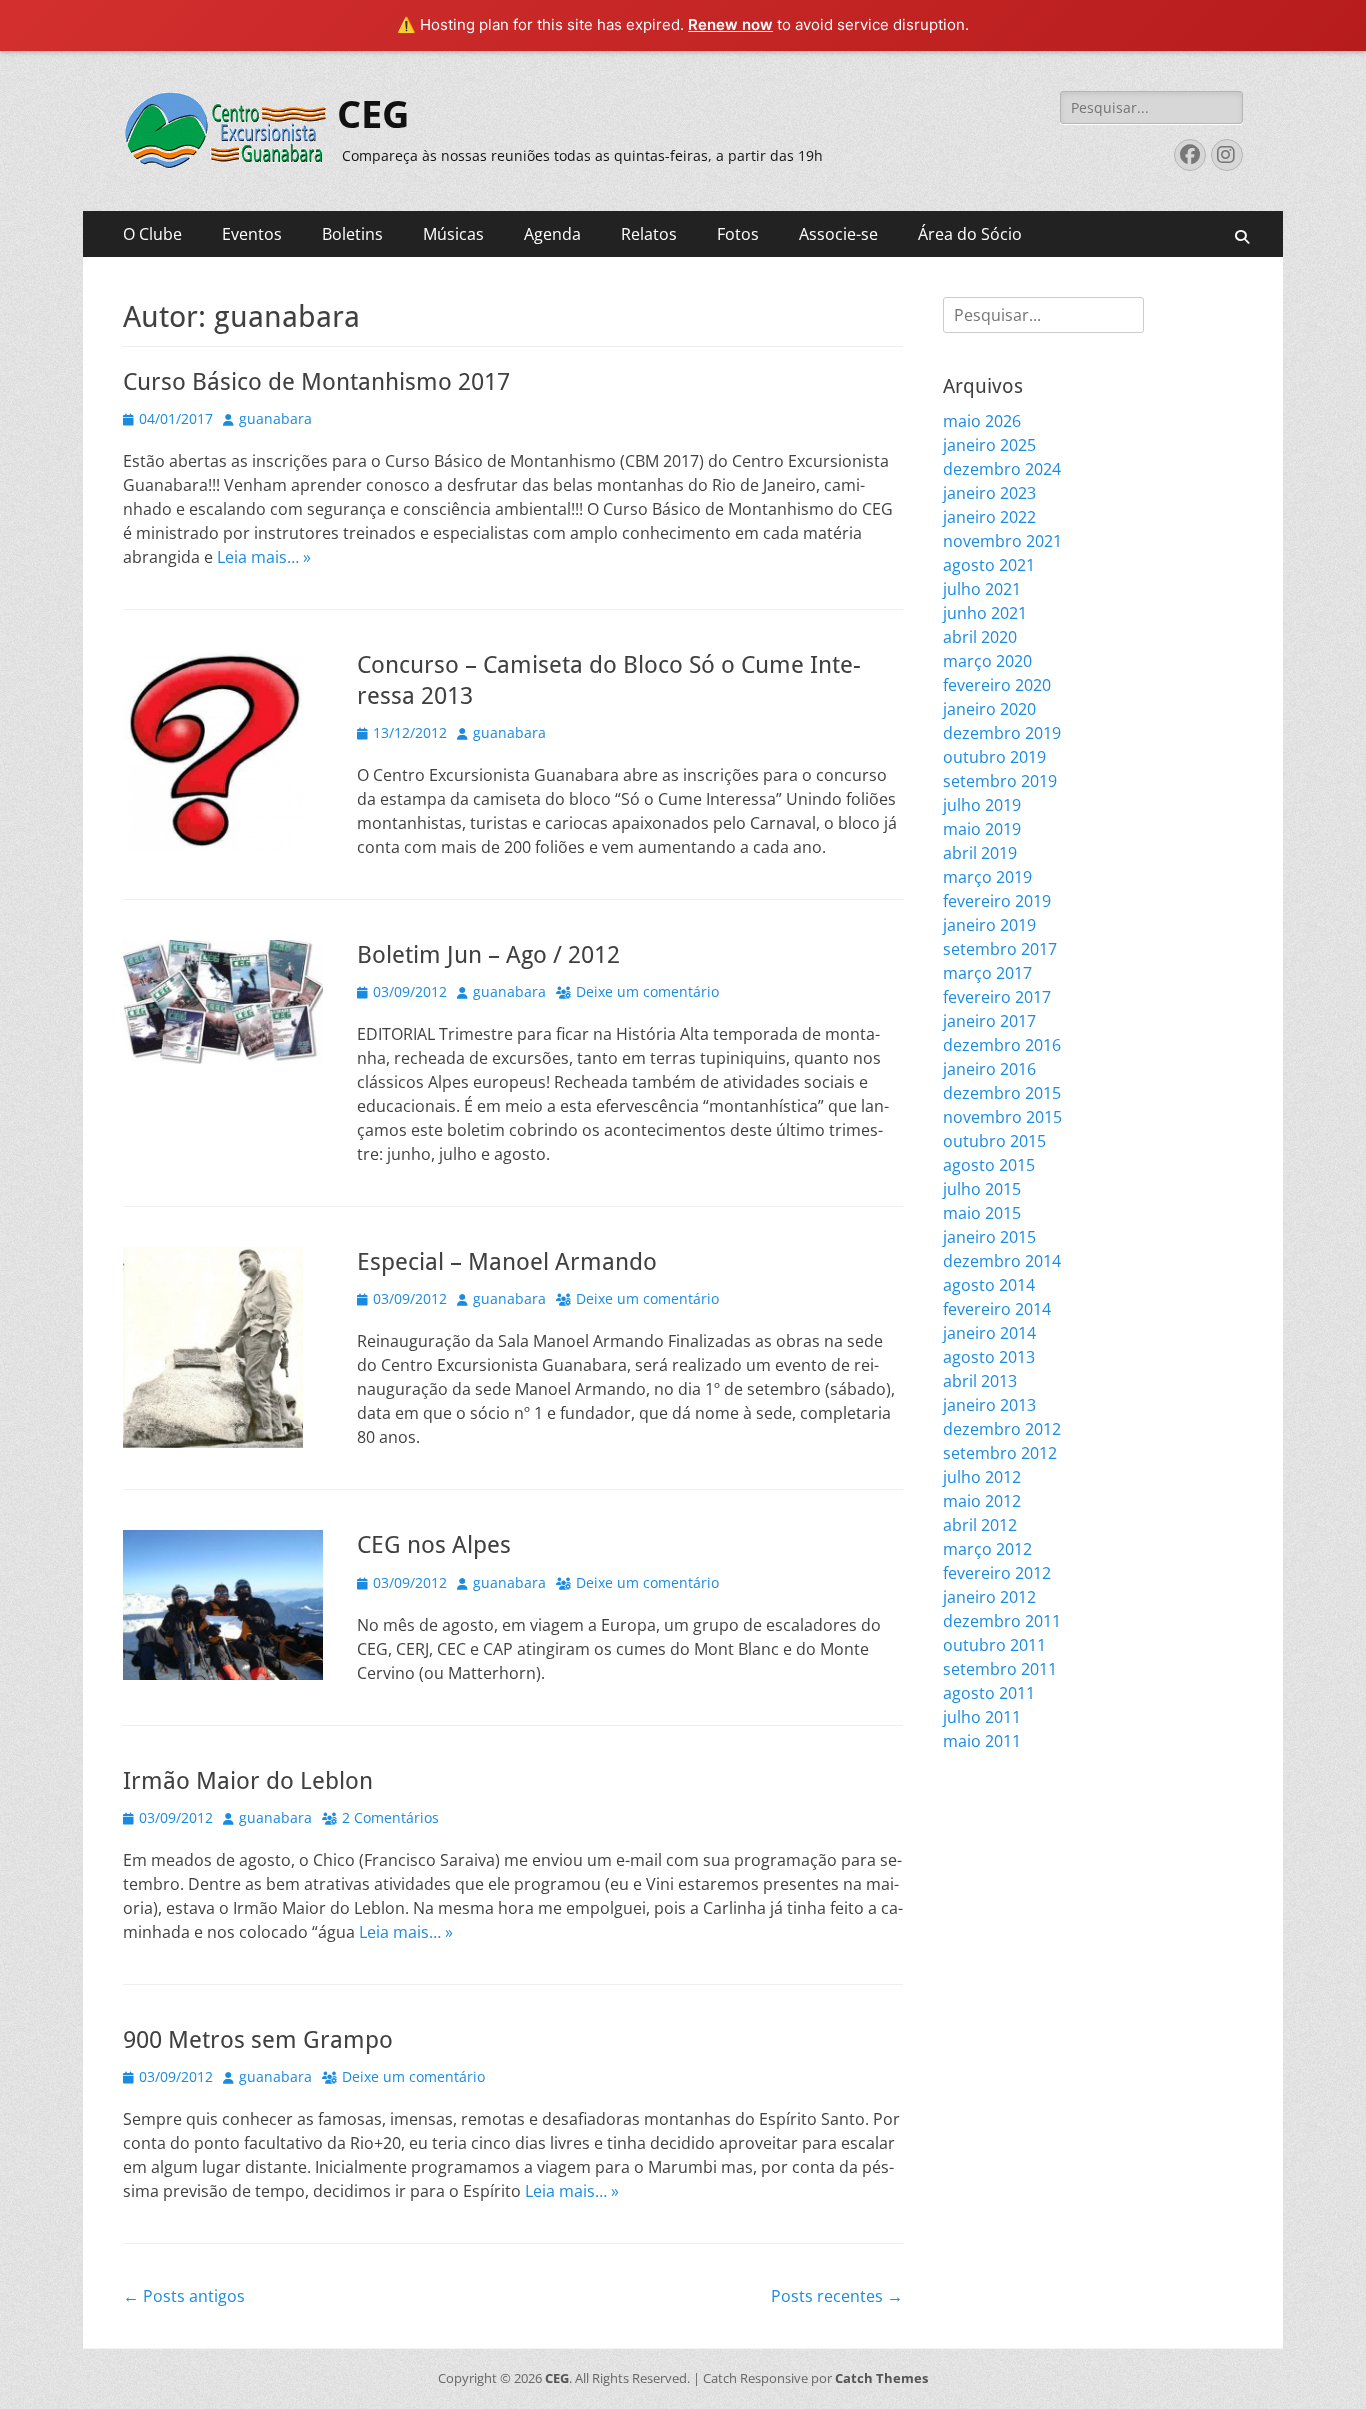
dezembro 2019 (1002, 733)
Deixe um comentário (647, 991)
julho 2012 (982, 1477)
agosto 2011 (989, 1693)
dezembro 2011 (1002, 1621)
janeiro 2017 (989, 1021)
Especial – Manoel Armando (507, 1262)
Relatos (649, 234)
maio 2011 (982, 1741)
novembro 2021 (1002, 541)
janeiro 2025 (989, 445)
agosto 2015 (989, 1165)
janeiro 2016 (989, 1069)
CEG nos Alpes (434, 1545)
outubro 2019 (994, 757)
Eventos (252, 234)
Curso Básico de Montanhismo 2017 (316, 382)
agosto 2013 (989, 1357)
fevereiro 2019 (997, 901)
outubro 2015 (994, 1141)
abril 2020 (980, 637)
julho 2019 (982, 805)
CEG (373, 115)
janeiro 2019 (989, 925)
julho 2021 (982, 589)
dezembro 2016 (1002, 1045)
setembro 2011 (1000, 1669)
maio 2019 (982, 829)
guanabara (275, 418)
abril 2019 (980, 853)
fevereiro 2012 (997, 1573)
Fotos (738, 234)
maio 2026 (982, 421)
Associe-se (838, 234)
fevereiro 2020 (997, 685)
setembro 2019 (1000, 781)
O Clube (152, 234)
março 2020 (987, 661)
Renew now (730, 24)
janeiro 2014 (989, 1333)
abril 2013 (980, 1381)
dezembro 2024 (1002, 469)
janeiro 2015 (989, 1237)
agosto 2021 (989, 565)
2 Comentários (390, 1817)
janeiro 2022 (989, 517)
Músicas (453, 234)
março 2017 (987, 973)
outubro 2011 (994, 1645)
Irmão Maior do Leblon (248, 1781)
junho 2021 (985, 613)
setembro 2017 (1000, 949)
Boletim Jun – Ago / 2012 (488, 955)
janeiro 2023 (989, 493)
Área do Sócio (970, 234)
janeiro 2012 (989, 1597)
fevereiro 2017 (997, 997)
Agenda (552, 234)
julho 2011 (982, 1717)
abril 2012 (980, 1525)
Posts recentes (837, 2296)
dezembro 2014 (1002, 1261)
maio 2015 (982, 1213)
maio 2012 (982, 1501)
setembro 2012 (1000, 1453)
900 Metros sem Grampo (258, 2040)
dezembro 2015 (1002, 1093)
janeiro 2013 (989, 1405)
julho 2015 (982, 1189)
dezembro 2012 (1002, 1429)
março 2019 (987, 877)
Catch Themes (881, 2378)
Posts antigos (184, 2296)
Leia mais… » (264, 557)
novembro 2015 (1002, 1117)
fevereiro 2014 (997, 1309)
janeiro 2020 (989, 709)
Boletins (352, 234)
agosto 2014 (989, 1285)
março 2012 (987, 1549)
